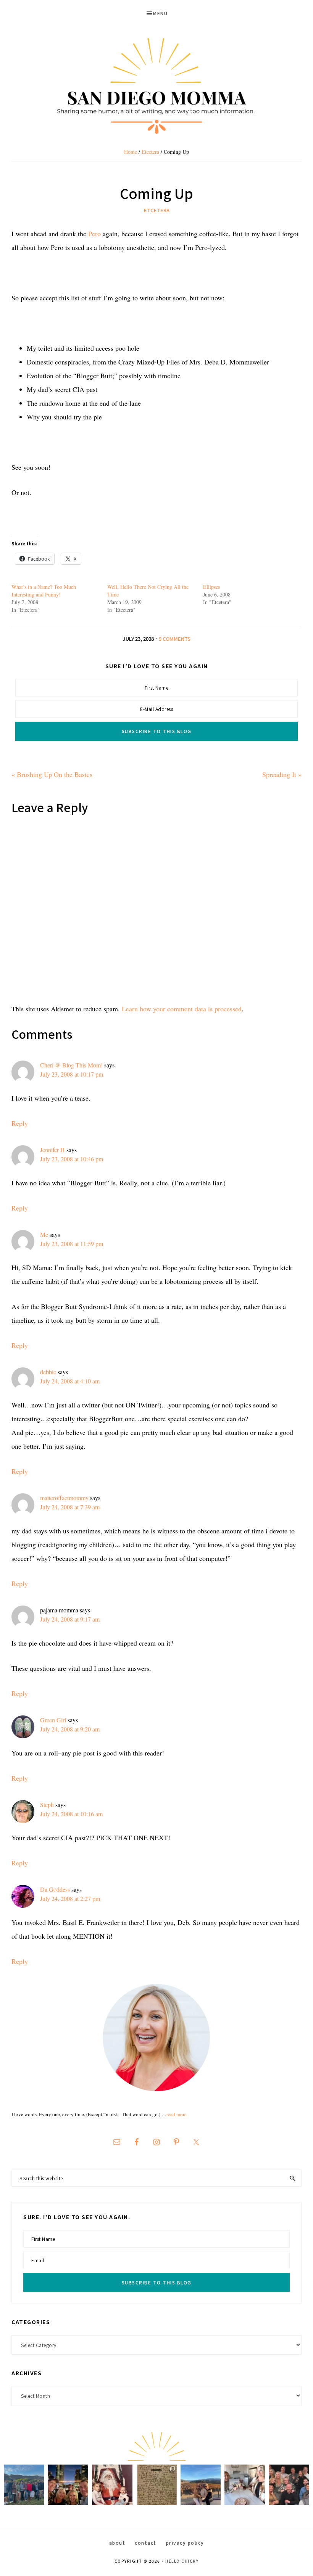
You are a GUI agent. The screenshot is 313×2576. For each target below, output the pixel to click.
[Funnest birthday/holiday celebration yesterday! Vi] (245, 2485)
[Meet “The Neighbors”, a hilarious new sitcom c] (289, 2485)
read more (177, 2114)
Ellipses (211, 587)
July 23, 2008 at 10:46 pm (72, 1159)
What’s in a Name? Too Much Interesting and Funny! (44, 591)
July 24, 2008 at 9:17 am (70, 1619)
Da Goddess (55, 1889)
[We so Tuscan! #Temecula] (201, 2485)
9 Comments (175, 639)
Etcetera (157, 210)
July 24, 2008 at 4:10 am (70, 1381)
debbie (48, 1372)
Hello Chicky (182, 2561)
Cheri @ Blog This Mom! (71, 1065)
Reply (20, 1123)
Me (44, 1234)
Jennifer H (52, 1150)
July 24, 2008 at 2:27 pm (70, 1898)
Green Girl (53, 1720)
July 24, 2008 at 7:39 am (70, 1507)
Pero (94, 234)
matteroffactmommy (64, 1498)
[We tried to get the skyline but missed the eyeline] (68, 2485)
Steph (47, 1805)
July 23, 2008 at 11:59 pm (72, 1244)
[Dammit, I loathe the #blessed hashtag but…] (24, 2485)
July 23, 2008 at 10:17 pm (72, 1074)
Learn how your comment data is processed (182, 1009)
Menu (160, 13)
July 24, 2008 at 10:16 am (71, 1814)
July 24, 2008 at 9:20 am (70, 1729)
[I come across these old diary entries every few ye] (156, 2485)
